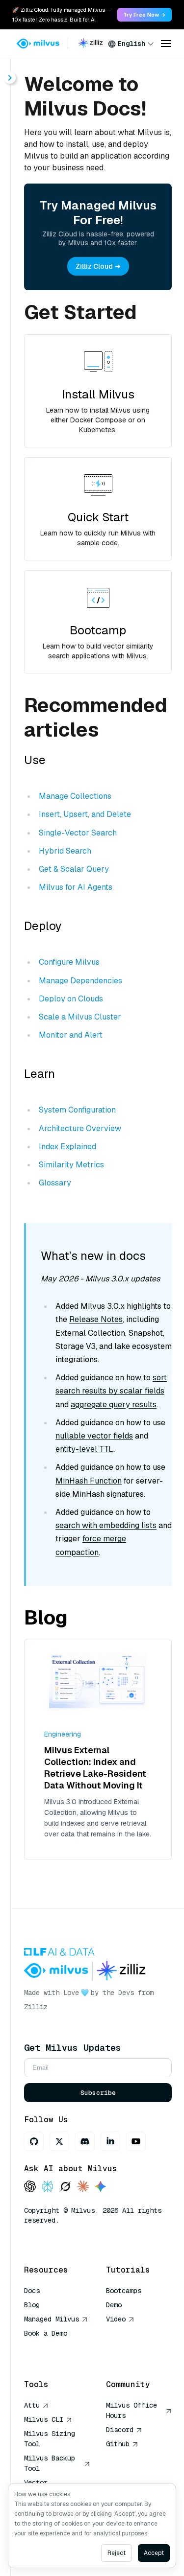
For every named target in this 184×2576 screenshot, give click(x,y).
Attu (32, 2405)
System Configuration (77, 1110)
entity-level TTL (84, 1449)
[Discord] (85, 2141)
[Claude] (83, 2187)
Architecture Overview (80, 1128)
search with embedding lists (106, 1525)
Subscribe (98, 2093)
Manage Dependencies (80, 981)
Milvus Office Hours (131, 2410)
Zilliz (36, 2007)
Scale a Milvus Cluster (80, 1017)
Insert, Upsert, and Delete (85, 814)
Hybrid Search (65, 851)
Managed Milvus (52, 2319)
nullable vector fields (94, 1436)
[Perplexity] (48, 2187)
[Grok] (65, 2187)
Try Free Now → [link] (145, 15)
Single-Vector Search (78, 833)
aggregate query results (114, 1404)
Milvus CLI (44, 2419)
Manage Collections (75, 796)
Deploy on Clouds (71, 999)
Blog (32, 2305)
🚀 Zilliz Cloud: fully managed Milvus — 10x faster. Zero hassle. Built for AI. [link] (62, 15)
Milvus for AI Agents (76, 887)
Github (118, 2444)
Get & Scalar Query (74, 869)
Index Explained (67, 1147)
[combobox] (131, 44)
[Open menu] (166, 44)
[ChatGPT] (30, 2187)
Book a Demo (46, 2333)
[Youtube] (136, 2141)
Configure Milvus (69, 962)
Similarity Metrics (71, 1165)
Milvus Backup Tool (50, 2463)
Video (116, 2319)
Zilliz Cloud (94, 266)
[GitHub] (34, 2141)
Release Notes (96, 1319)
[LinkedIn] (110, 2141)
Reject (117, 2553)
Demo (114, 2305)
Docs (32, 2291)
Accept (154, 2553)
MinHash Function (89, 1481)
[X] (59, 2141)
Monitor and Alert (71, 1035)
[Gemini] (101, 2187)
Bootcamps (124, 2291)
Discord (120, 2430)
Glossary (55, 1183)
